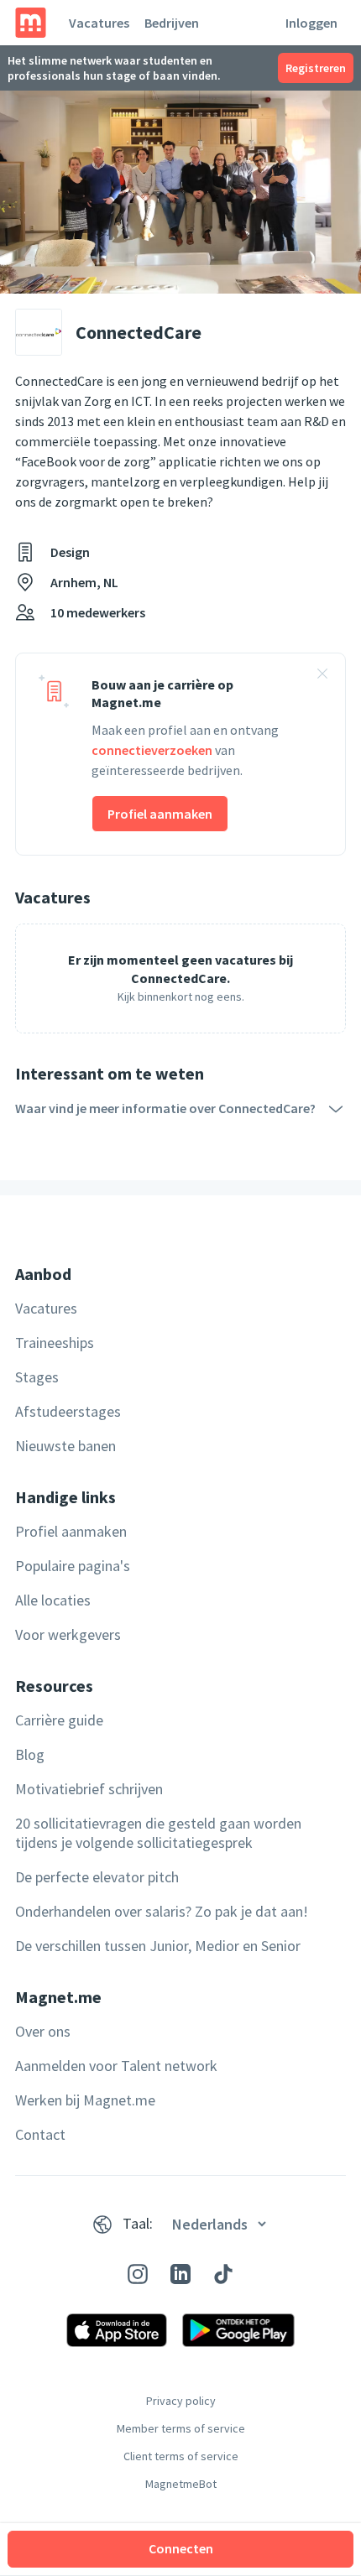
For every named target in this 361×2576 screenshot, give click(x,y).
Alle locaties (53, 1600)
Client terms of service (181, 2456)
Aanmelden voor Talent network (116, 2066)
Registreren (316, 68)
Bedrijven (172, 23)
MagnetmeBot (181, 2484)
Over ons (43, 2031)
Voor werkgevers (68, 1634)
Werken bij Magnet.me (85, 2100)
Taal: (138, 2223)
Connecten (181, 2548)
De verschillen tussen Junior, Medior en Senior (158, 1946)
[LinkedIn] (180, 2274)
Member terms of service (181, 2428)
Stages (37, 1377)
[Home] (31, 23)
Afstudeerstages (68, 1411)
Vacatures (99, 23)
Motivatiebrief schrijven (89, 1789)
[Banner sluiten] (322, 676)
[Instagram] (138, 2274)
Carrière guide (59, 1720)
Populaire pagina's (73, 1566)
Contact (40, 2134)
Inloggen (311, 23)
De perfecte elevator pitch (97, 1877)
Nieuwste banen (65, 1446)
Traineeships (55, 1343)
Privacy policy (181, 2401)
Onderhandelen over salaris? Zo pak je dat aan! (162, 1911)
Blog (30, 1754)
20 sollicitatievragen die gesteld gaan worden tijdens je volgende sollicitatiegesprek (158, 1833)
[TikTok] (223, 2274)
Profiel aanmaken (160, 814)
